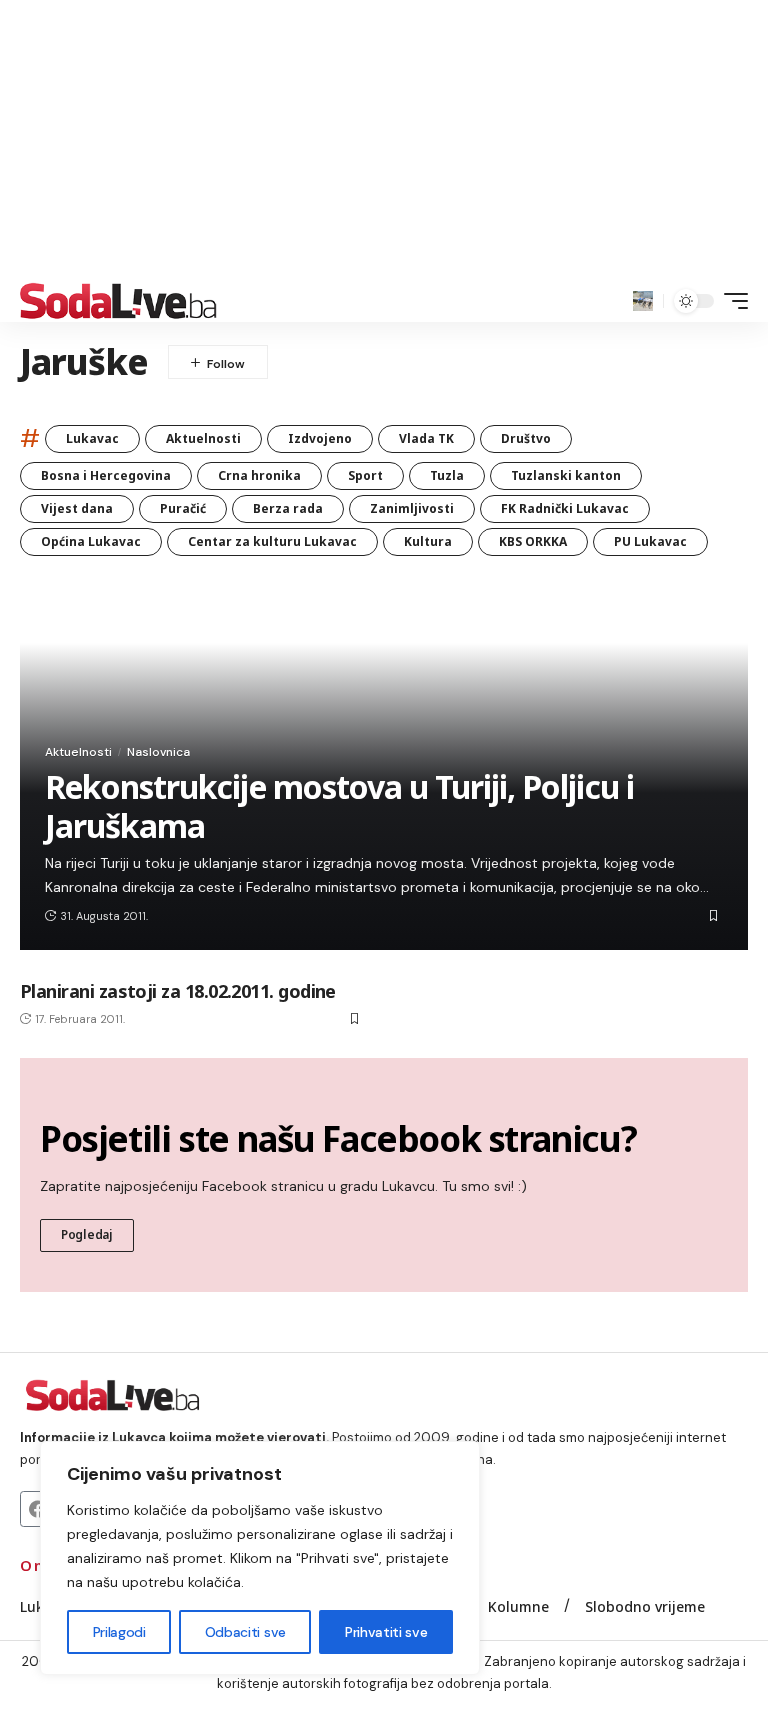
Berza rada (288, 508)
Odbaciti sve (245, 1632)
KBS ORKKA (533, 541)
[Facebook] (38, 1509)
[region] (260, 1558)
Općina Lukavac (91, 541)
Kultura (428, 541)
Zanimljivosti (412, 508)
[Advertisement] (384, 140)
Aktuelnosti (203, 438)
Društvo (526, 438)
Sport (365, 475)
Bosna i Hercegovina (106, 475)
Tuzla (447, 475)
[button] (643, 301)
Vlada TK (426, 438)
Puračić (183, 508)
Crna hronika (259, 475)
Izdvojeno (320, 438)
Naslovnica (158, 752)
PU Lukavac (650, 541)
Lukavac (92, 438)
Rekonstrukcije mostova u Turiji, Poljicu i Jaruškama (339, 805)
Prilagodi (119, 1632)
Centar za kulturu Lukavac (272, 541)
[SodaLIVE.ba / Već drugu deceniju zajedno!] (118, 301)
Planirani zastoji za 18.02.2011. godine (178, 991)
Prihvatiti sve (386, 1632)
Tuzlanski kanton (566, 475)
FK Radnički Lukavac (565, 508)
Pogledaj (87, 1234)
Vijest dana (77, 508)
